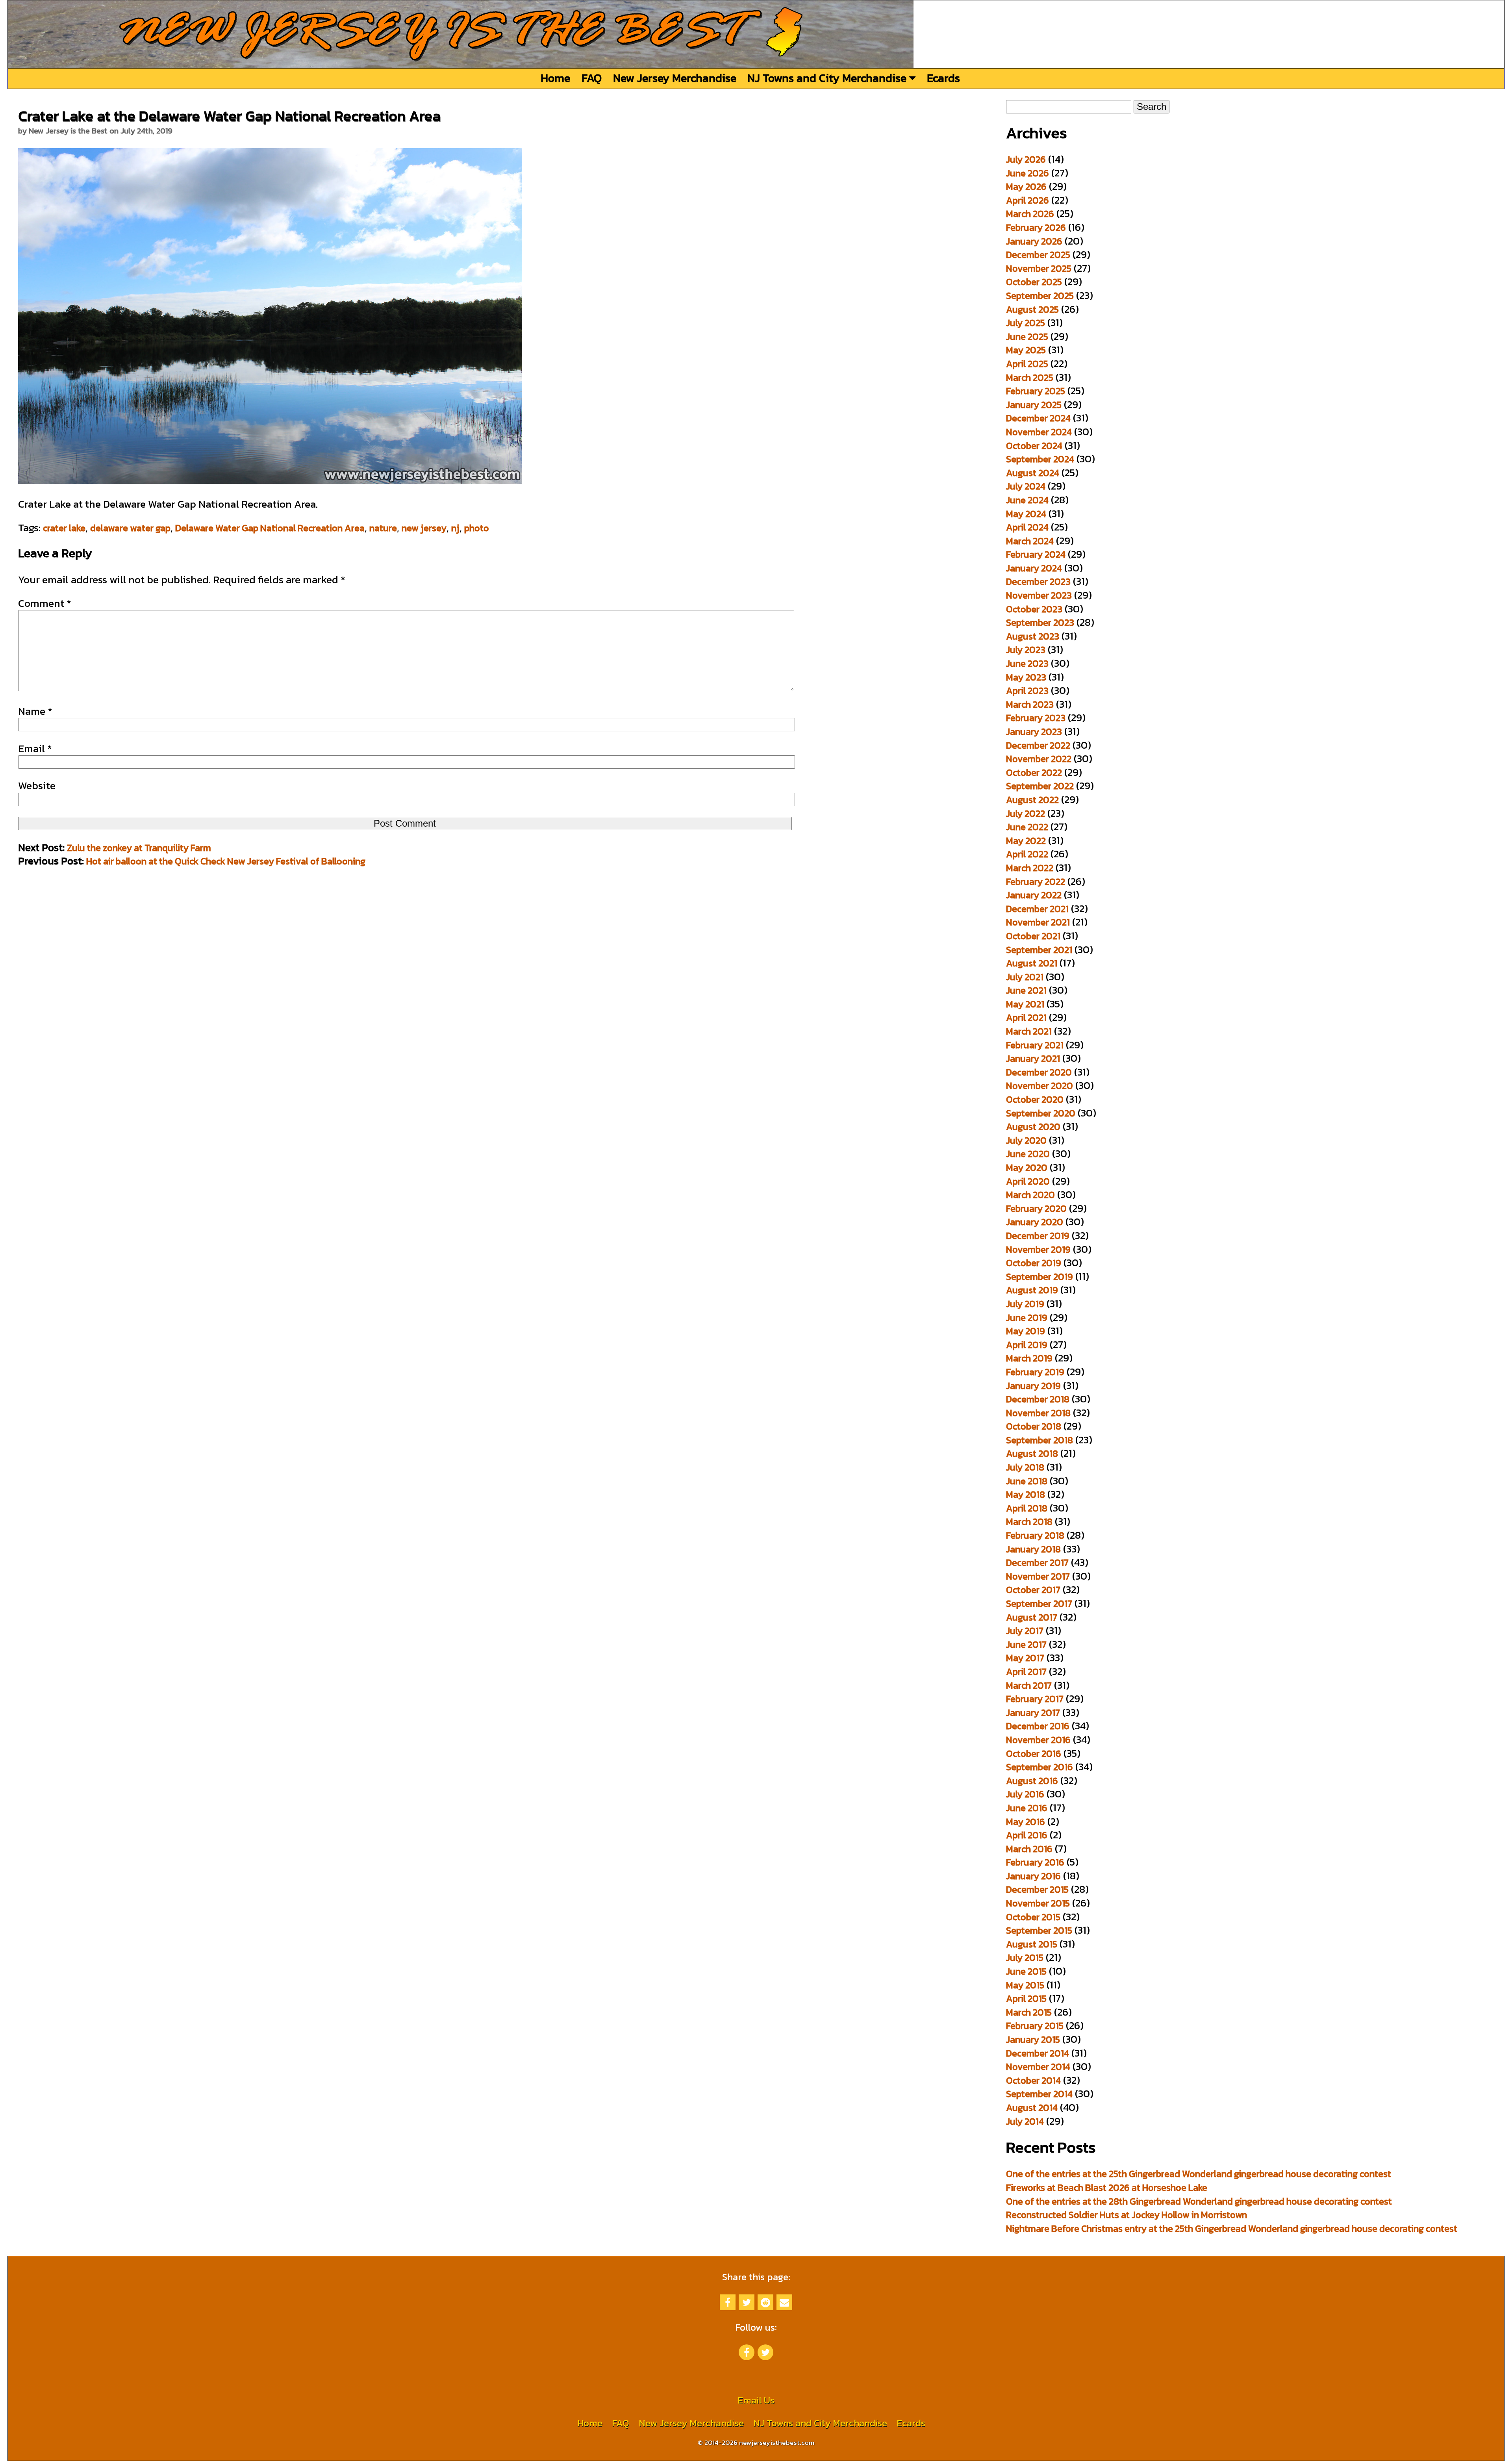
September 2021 (1039, 950)
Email (35, 749)
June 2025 (1027, 337)
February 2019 (1035, 1372)
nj (455, 528)
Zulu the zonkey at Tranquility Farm (139, 848)
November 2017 (1038, 1576)
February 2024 (1036, 554)
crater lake (64, 528)
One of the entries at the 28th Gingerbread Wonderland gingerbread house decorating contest (1199, 2201)
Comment (45, 603)
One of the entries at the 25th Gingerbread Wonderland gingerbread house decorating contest (1199, 2174)
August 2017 (1032, 1617)
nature (383, 528)
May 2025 (1026, 350)
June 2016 (1027, 1808)
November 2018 (1038, 1413)
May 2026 (1026, 186)
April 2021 (1026, 1017)
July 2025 (1026, 323)
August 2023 (1033, 636)
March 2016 (1029, 1849)
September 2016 (1039, 1767)
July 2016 (1025, 1794)
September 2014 (1039, 2094)
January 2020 (1035, 1222)
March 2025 (1030, 377)
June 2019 (1027, 1318)
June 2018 (1027, 1481)
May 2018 (1026, 1494)
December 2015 (1037, 1889)
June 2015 (1026, 1971)
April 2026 (1027, 200)
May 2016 (1026, 1822)
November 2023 (1039, 595)
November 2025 (1039, 268)
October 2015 (1033, 1917)
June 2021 (1026, 990)
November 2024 (1039, 432)
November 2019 (1038, 1249)
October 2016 (1034, 1753)
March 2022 (1030, 868)
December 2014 (1038, 2053)
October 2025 (1034, 282)
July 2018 (1025, 1467)
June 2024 (1027, 500)
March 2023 (1030, 704)
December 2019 (1038, 1236)
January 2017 (1033, 1713)
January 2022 (1034, 895)
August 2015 (1032, 1944)
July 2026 (1026, 159)
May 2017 (1025, 1658)
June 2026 (1027, 173)
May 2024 (1026, 514)
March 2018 (1029, 1522)
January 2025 (1034, 405)
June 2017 (1026, 1644)
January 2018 (1033, 1549)
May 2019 (1026, 1331)
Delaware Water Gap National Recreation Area (270, 528)
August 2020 (1033, 1127)
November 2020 (1039, 1086)
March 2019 (1029, 1358)
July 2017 (1025, 1631)
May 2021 (1025, 1004)
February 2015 (1035, 2026)
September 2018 (1039, 1440)
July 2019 (1025, 1304)
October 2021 (1033, 936)
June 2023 (1027, 663)
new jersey (424, 528)
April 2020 (1028, 1181)
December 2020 (1039, 1072)
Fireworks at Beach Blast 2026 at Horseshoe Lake (1107, 2187)
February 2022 (1036, 882)
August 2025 (1032, 309)
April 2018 (1027, 1508)
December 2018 (1038, 1399)
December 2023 (1038, 581)
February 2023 (1036, 718)
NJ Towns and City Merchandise (828, 78)
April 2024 (1027, 527)
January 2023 (1034, 732)
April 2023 (1027, 691)
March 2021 (1029, 1031)
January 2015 (1033, 2039)
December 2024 (1038, 418)
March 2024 (1030, 541)
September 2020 (1041, 1113)
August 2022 (1032, 800)
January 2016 (1033, 1876)
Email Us (756, 2400)
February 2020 (1036, 1208)
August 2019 (1032, 1290)
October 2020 (1035, 1099)
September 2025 (1040, 296)
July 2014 (1025, 2121)
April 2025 (1027, 364)
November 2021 (1038, 922)
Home (555, 78)
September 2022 (1040, 786)
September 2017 (1039, 1603)
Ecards (943, 78)
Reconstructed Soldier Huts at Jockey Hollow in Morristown (1127, 2215)
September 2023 (1040, 622)
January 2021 (1033, 1058)
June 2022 (1027, 827)
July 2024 (1026, 486)
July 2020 (1026, 1140)
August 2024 (1033, 473)
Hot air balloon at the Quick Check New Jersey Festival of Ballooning (226, 861)
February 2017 (1035, 1699)
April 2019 (1027, 1345)
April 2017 (1026, 1672)
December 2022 (1038, 745)
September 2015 (1039, 1930)
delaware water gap (130, 528)
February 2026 (1036, 227)
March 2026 (1030, 214)
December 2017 (1037, 1562)
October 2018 (1034, 1426)
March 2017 (1029, 1685)
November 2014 (1038, 2067)
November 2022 (1039, 759)
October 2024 (1034, 446)
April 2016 (1027, 1835)
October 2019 (1034, 1263)
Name (35, 711)
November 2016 (1038, 1740)
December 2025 (1038, 255)
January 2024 (1034, 568)
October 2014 (1033, 2080)
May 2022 (1026, 841)
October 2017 (1033, 1590)
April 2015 (1026, 1998)
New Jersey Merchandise (675, 78)
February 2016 (1035, 1862)
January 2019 (1033, 1386)
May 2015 (1025, 1985)
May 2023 (1026, 677)
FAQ (592, 78)
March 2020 (1030, 1195)
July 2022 (1026, 813)
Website (37, 786)
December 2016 (1038, 1726)
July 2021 (1025, 977)
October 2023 (1034, 609)
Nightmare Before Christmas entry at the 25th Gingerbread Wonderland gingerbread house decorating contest (1232, 2228)
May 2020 (1027, 1167)
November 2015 (1038, 1903)
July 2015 (1025, 1957)
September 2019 (1039, 1277)
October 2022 (1034, 772)
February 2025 (1036, 391)
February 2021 (1035, 1045)
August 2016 (1032, 1781)
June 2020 (1028, 1154)
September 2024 (1040, 459)
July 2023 (1026, 650)
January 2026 (1034, 241)
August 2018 (1032, 1453)
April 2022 (1027, 854)
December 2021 (1037, 909)
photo (477, 528)
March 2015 (1029, 2012)
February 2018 (1035, 1535)
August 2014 (1032, 2108)
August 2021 (1032, 963)
